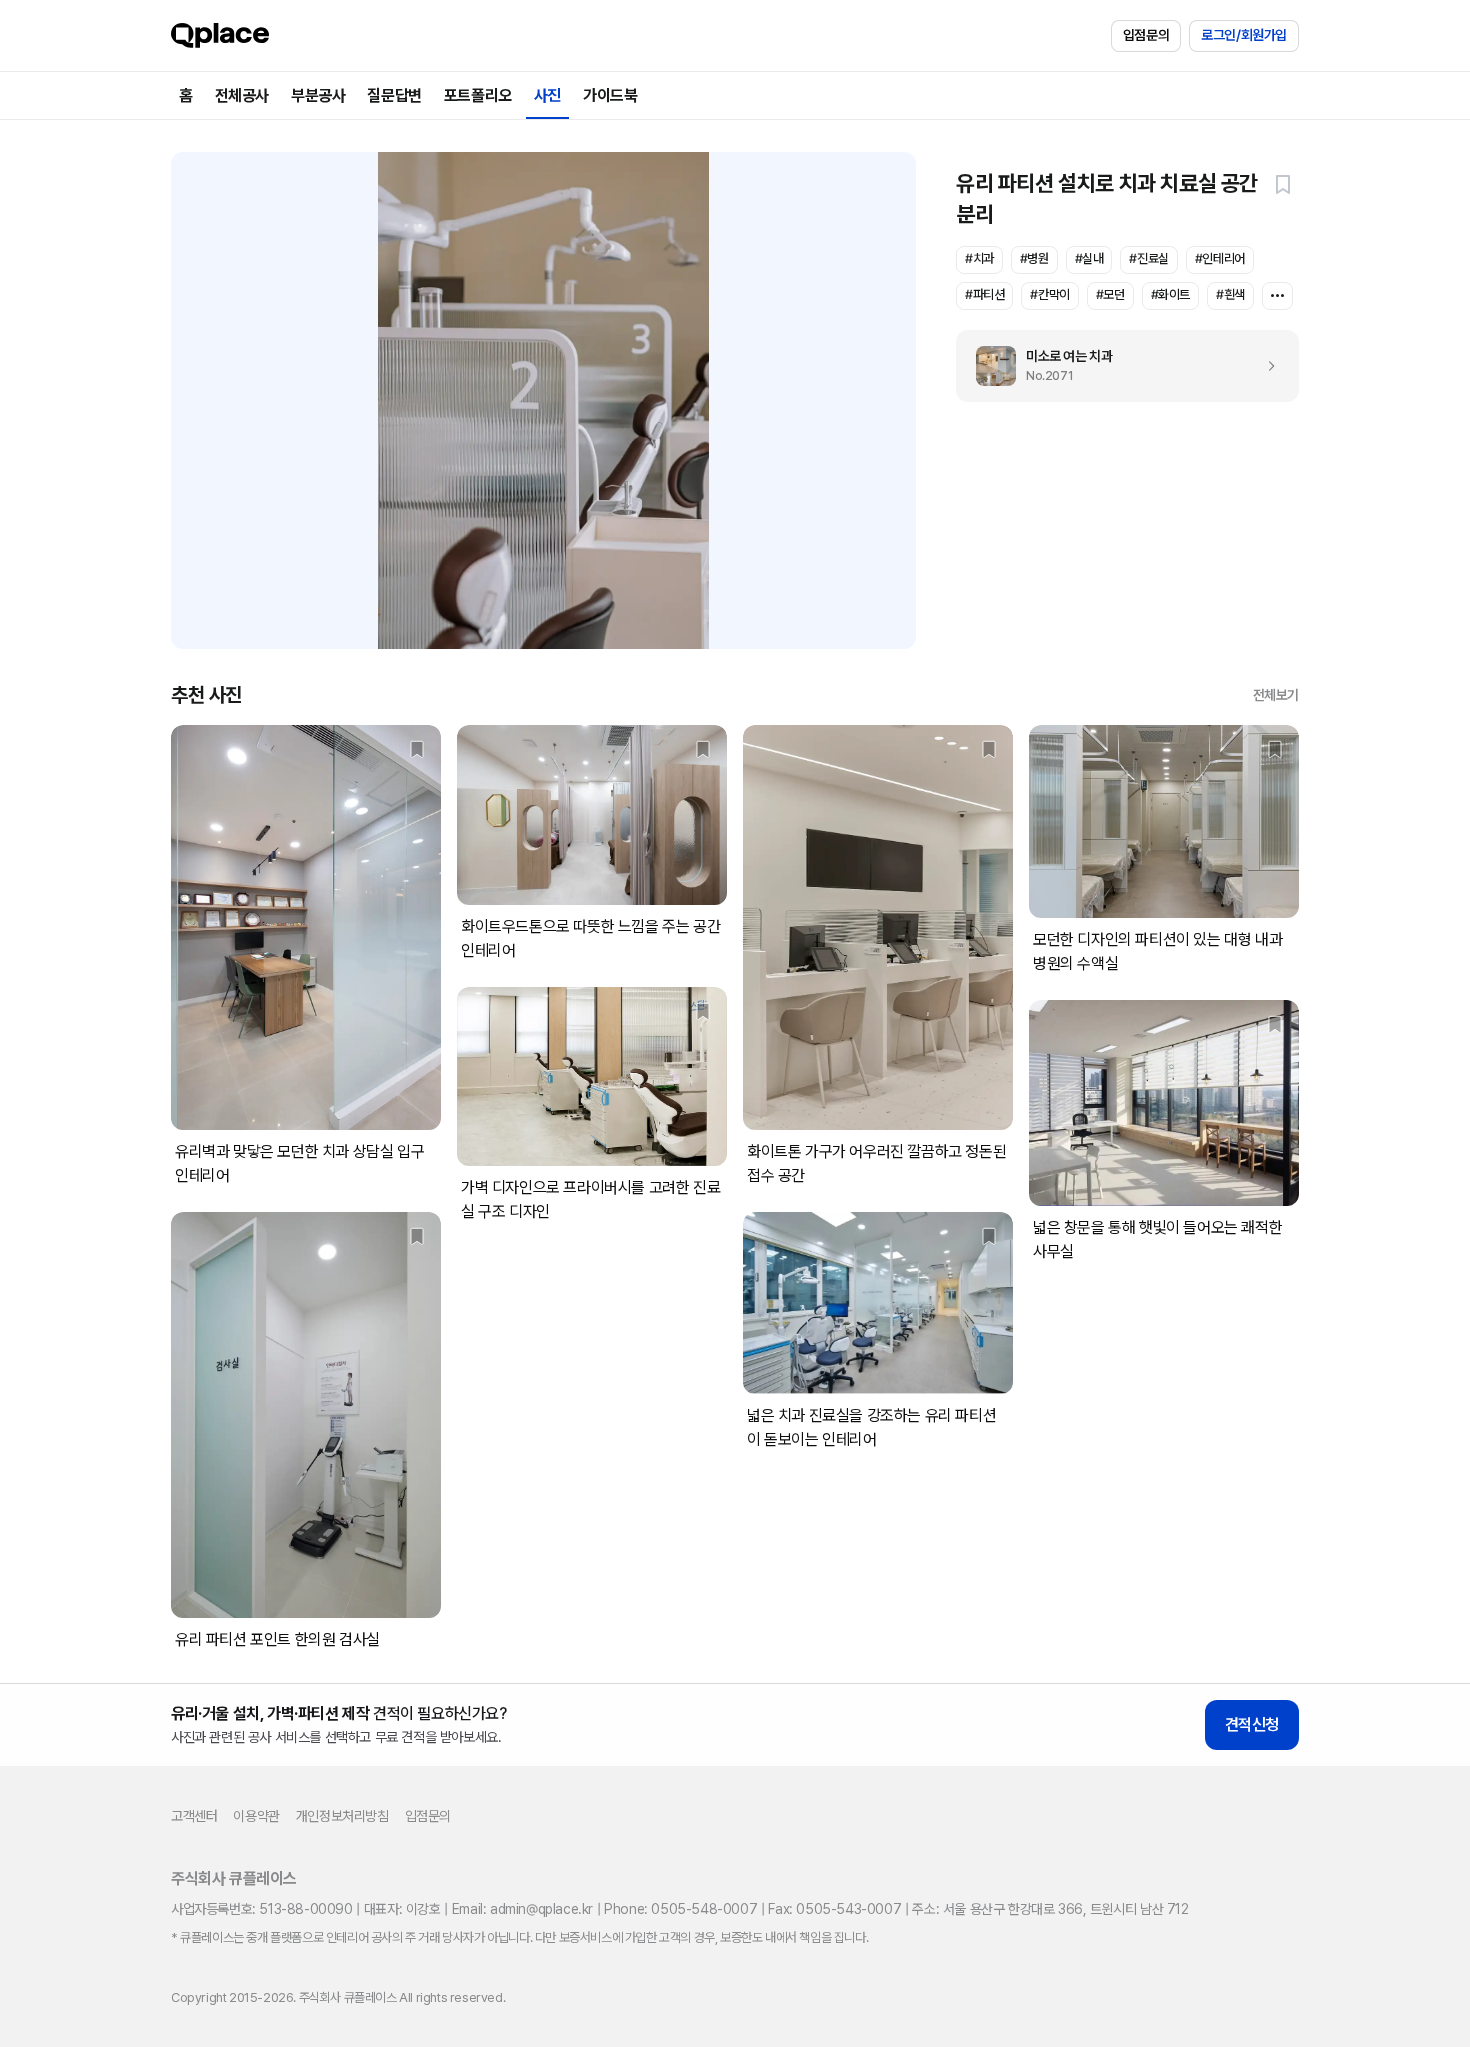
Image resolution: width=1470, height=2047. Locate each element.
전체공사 (242, 95)
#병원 (1034, 258)
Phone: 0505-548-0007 (680, 1909)
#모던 (1110, 294)
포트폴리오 (478, 95)
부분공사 (318, 95)
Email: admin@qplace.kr (522, 1909)
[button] (1283, 184)
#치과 (979, 258)
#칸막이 (1049, 294)
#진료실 (1148, 258)
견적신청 (1252, 1724)
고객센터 (194, 1816)
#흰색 (1230, 294)
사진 (547, 95)
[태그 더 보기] (1277, 296)
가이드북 (610, 95)
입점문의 (1146, 35)
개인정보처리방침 (342, 1816)
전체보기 (1276, 695)
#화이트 (1170, 294)
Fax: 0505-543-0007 (834, 1909)
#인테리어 (1220, 258)
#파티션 (984, 294)
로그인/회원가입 (1244, 35)
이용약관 (256, 1816)
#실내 (1089, 258)
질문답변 (394, 95)
